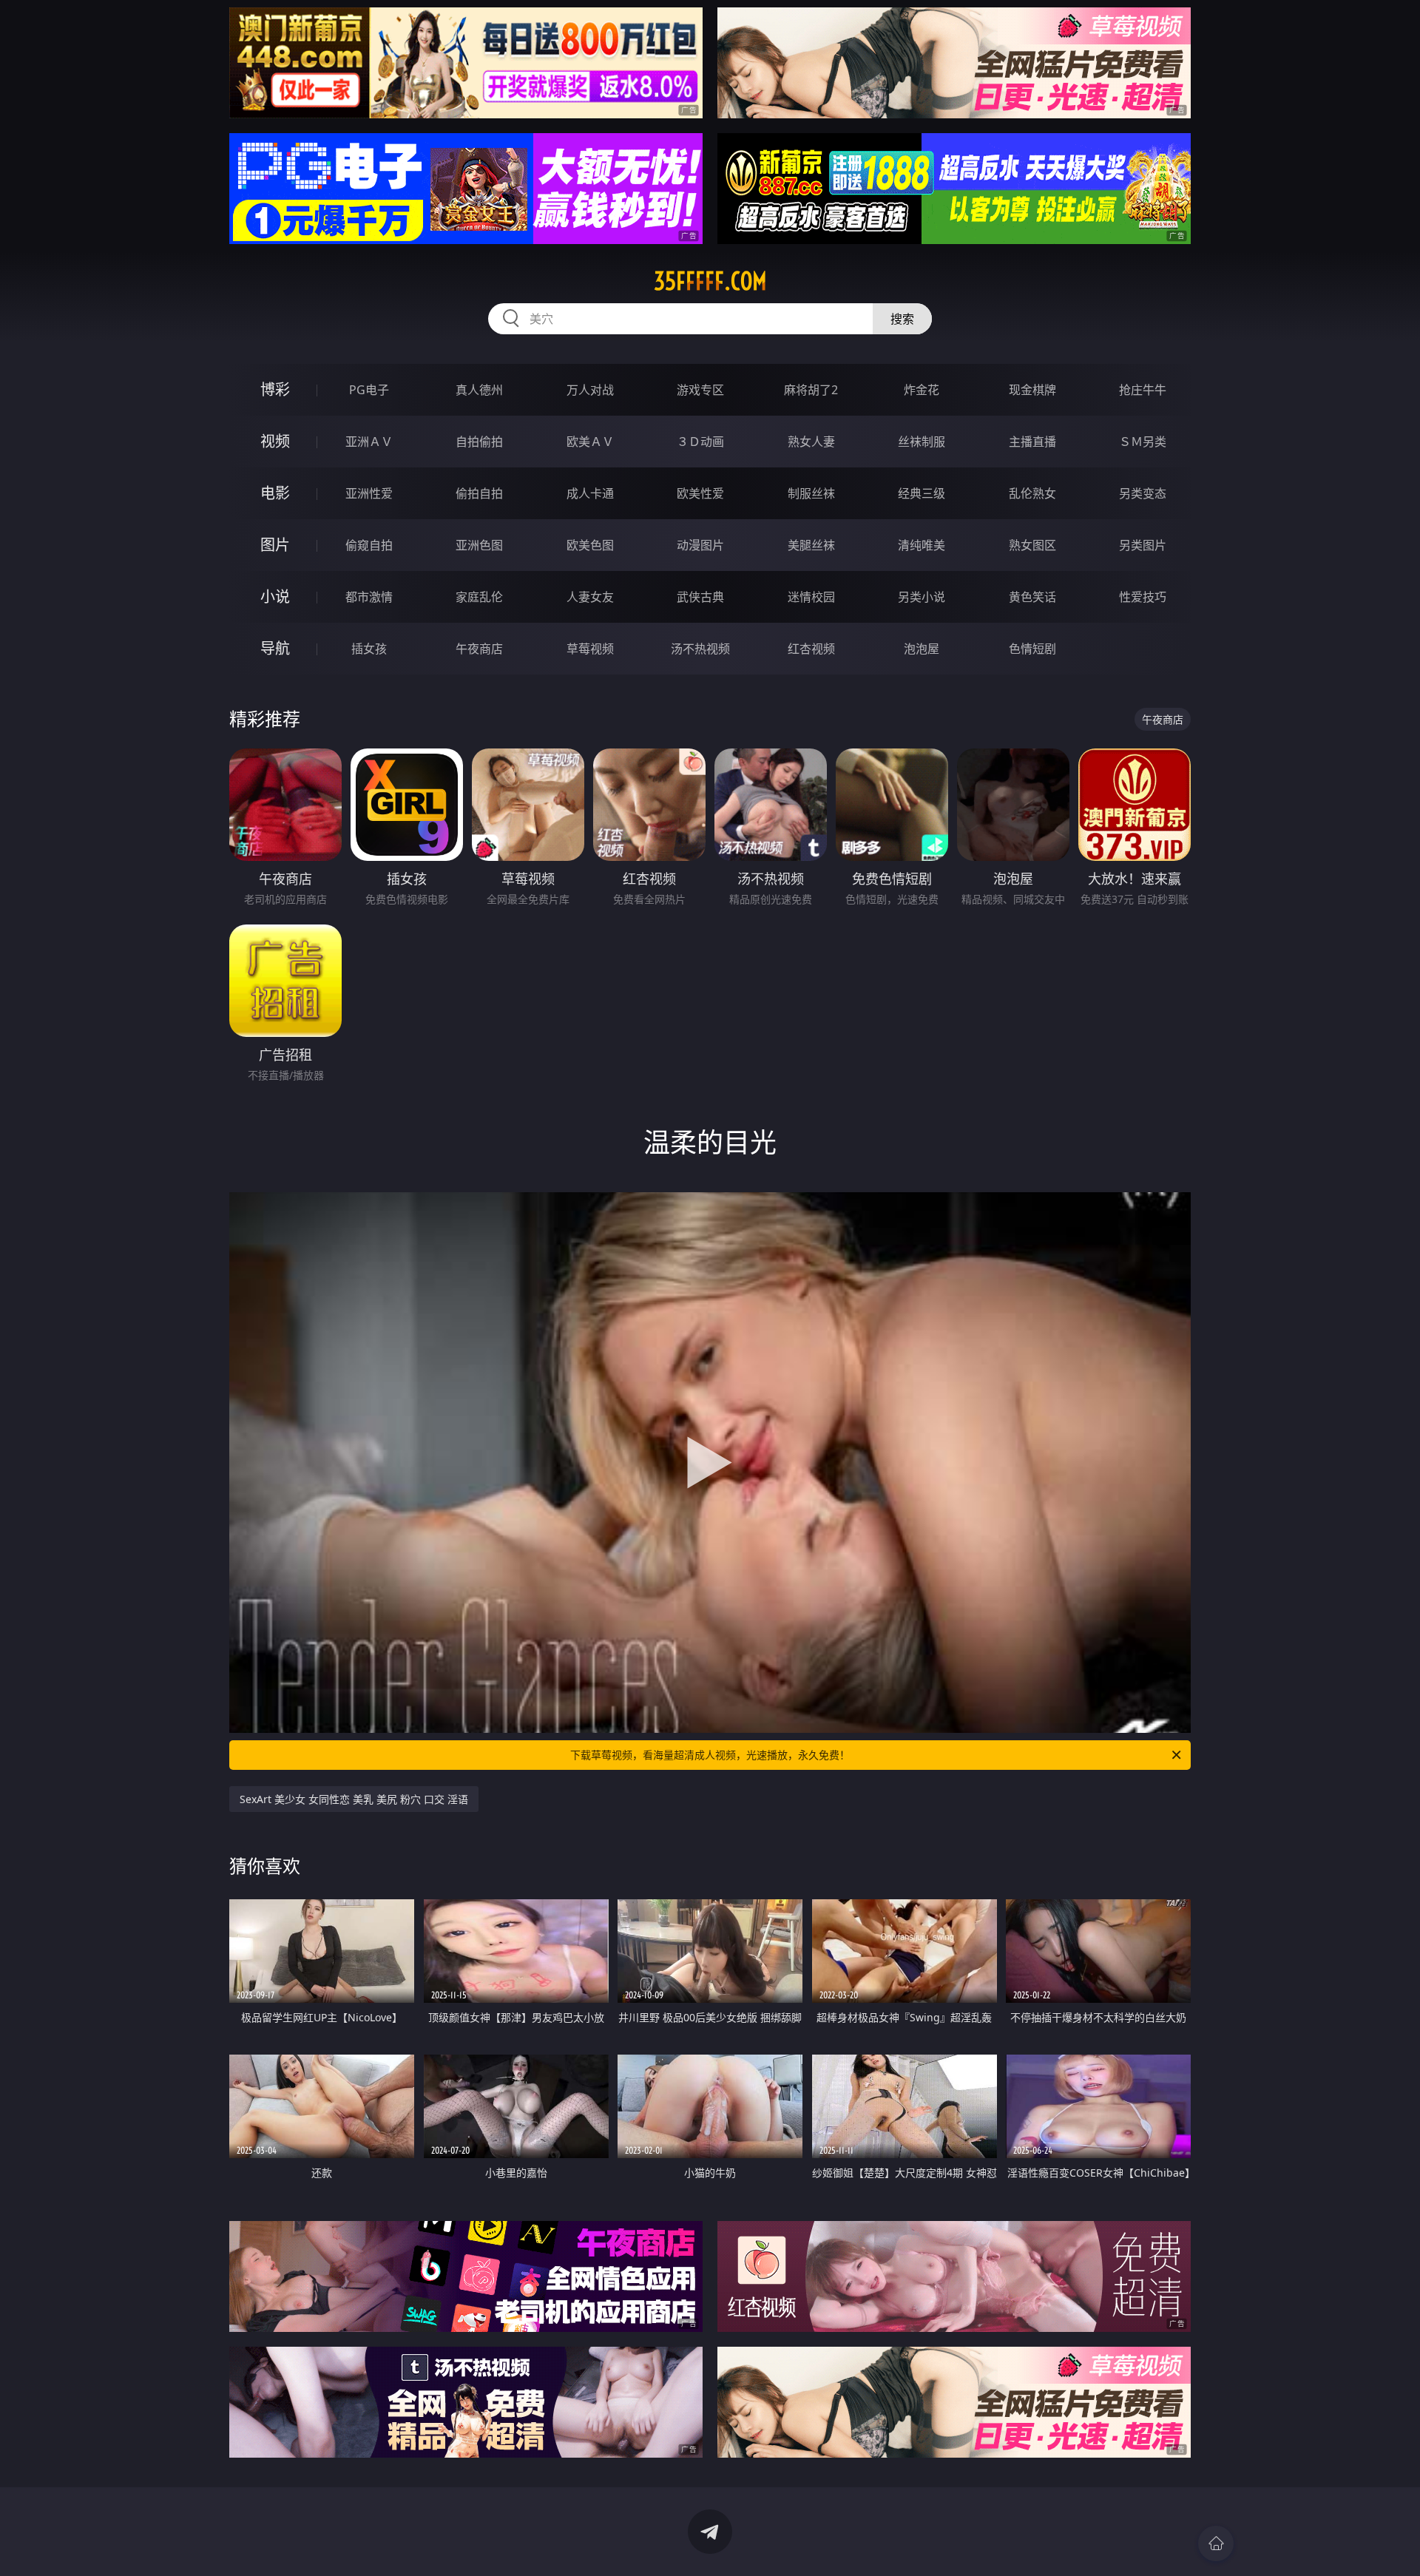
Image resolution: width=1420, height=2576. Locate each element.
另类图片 (1143, 545)
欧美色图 (590, 545)
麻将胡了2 (811, 390)
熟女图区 (1032, 545)
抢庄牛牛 (1143, 390)
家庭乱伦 (479, 597)
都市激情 (369, 597)
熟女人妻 (811, 442)
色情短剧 (1032, 649)
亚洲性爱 (369, 493)
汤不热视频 (700, 649)
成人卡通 (590, 493)
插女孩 (369, 649)
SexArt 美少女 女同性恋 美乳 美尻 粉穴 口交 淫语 (354, 1799)
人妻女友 (590, 597)
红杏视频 (811, 649)
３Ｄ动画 (700, 442)
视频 (275, 441)
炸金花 (922, 390)
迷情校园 (811, 597)
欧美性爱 (700, 493)
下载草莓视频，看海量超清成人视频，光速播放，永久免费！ (710, 1755)
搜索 (902, 319)
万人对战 (590, 390)
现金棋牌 (1032, 390)
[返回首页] (1216, 2543)
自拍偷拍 (479, 442)
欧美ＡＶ (590, 442)
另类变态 (1143, 493)
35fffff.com (710, 281)
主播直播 (1032, 442)
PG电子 (369, 390)
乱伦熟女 (1032, 493)
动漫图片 (700, 545)
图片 (275, 545)
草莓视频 (590, 649)
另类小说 (922, 597)
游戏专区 (700, 390)
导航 (275, 648)
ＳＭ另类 (1143, 442)
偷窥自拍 (369, 545)
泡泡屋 (922, 649)
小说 (275, 596)
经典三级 (922, 493)
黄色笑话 (1032, 597)
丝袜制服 (922, 442)
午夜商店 (479, 649)
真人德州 (479, 390)
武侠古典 (700, 597)
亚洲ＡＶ (369, 442)
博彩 (275, 389)
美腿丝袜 (811, 545)
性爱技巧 (1143, 597)
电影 (275, 493)
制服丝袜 (811, 493)
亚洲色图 (479, 545)
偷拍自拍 (479, 493)
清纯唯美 (922, 545)
